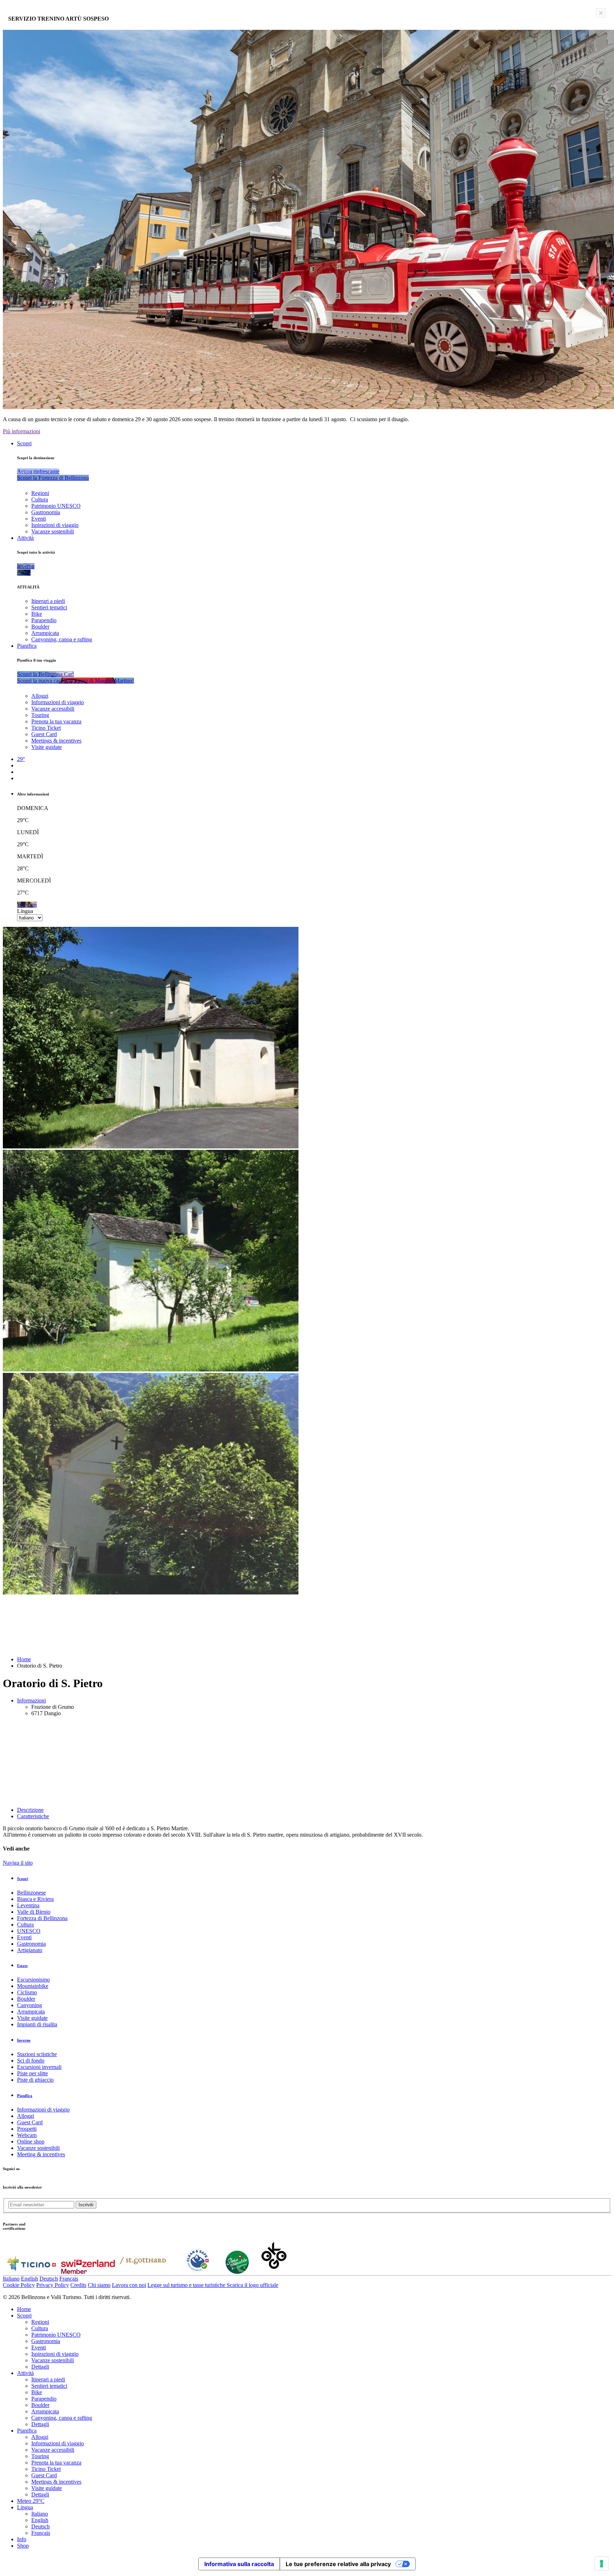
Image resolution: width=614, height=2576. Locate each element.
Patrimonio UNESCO (56, 506)
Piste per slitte (33, 2073)
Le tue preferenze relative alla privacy (338, 2564)
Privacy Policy (53, 2285)
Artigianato (30, 1950)
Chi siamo (99, 2285)
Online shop (31, 2142)
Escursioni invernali (39, 2067)
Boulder (40, 627)
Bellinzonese (31, 1893)
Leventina (28, 1905)
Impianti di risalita (37, 2024)
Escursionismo (33, 1980)
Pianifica (27, 646)
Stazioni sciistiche (37, 2054)
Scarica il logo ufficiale (252, 2285)
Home (24, 1659)
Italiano (11, 2279)
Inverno (24, 2040)
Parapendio (44, 620)
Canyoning (29, 2005)
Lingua (25, 911)
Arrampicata (45, 633)
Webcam (27, 2135)
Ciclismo (27, 1992)
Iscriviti (86, 2205)
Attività (25, 538)
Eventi (39, 519)
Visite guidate (47, 747)
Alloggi (40, 696)
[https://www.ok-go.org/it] (274, 2272)
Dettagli (40, 2367)
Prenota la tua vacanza (56, 721)
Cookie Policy (19, 2285)
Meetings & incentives (56, 741)
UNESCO (29, 1931)
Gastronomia (46, 512)
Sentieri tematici (49, 607)
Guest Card (44, 734)
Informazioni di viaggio (58, 702)
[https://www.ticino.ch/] (31, 2272)
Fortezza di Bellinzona (42, 1918)
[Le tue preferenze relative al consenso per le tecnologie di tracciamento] (602, 2564)
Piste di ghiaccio (35, 2080)
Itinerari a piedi (48, 601)
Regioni (40, 493)
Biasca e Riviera (35, 1899)
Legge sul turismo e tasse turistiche (187, 2285)
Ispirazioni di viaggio (55, 525)
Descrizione (30, 1810)
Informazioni (31, 1700)
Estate (22, 1966)
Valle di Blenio (34, 1912)
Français (69, 2279)
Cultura (40, 499)
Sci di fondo (31, 2061)
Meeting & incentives (41, 2154)
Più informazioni (21, 431)
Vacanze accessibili (53, 709)
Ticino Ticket (46, 728)
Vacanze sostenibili (53, 531)
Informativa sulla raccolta (239, 2564)
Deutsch (49, 2279)
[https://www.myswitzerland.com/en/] (88, 2272)
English (29, 2279)
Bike (37, 614)
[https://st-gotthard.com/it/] (143, 2272)
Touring (40, 715)
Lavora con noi (129, 2285)
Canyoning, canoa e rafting (62, 639)
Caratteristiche (33, 1816)
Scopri (24, 443)
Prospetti (27, 2129)
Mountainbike (33, 1986)
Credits (78, 2285)
